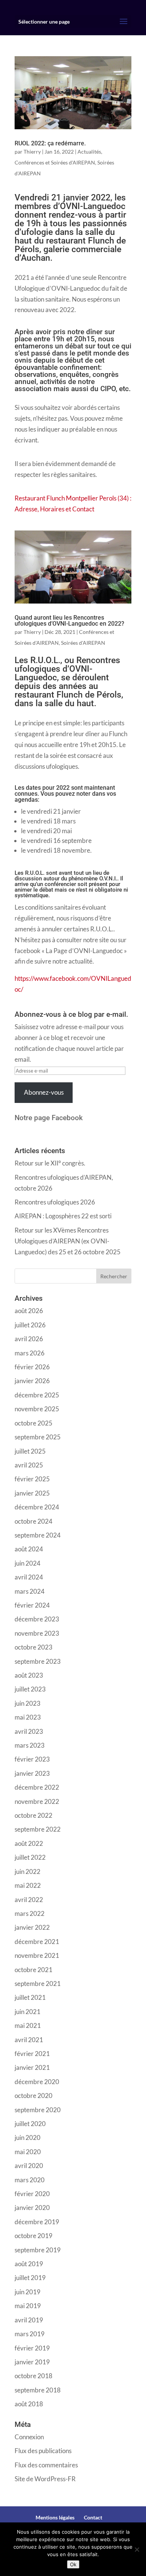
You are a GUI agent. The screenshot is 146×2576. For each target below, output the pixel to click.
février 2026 (32, 1367)
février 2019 (32, 2348)
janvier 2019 (32, 2362)
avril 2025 (29, 1465)
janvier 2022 (32, 1927)
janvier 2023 (32, 1773)
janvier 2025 (32, 1493)
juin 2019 (28, 2292)
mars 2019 (30, 2334)
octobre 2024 (34, 1521)
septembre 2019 (38, 2250)
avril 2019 (29, 2320)
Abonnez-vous (44, 1092)
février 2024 (32, 1605)
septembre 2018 (38, 2390)
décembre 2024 (37, 1507)
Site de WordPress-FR (45, 2479)
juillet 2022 (30, 1857)
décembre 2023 (37, 1619)
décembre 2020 (37, 2082)
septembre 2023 (38, 1661)
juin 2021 (28, 2012)
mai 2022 (28, 1885)
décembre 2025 (37, 1395)
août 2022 (29, 1843)
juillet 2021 (30, 1997)
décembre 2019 (37, 2222)
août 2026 (29, 1311)
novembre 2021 (37, 1955)
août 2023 (29, 1675)
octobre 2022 (34, 1815)
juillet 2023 (30, 1689)
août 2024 (29, 1549)
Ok (73, 2564)
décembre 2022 (37, 1787)
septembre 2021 (38, 1984)
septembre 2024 (38, 1535)
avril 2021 (29, 2040)
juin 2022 (28, 1871)
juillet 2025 (30, 1451)
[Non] (137, 2549)
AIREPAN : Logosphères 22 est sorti (63, 1216)
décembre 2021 (37, 1942)
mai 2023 (28, 1717)
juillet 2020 (30, 2124)
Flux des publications (43, 2451)
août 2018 (29, 2404)
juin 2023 (28, 1703)
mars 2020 (30, 2180)
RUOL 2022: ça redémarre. (50, 143)
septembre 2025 (38, 1437)
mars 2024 (30, 1591)
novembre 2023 (37, 1633)
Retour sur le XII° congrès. (50, 1163)
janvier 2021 (32, 2067)
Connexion (29, 2437)
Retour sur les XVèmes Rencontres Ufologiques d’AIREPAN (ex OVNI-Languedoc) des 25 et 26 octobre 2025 (68, 1241)
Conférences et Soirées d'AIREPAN (55, 162)
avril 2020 (29, 2166)
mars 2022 (30, 1913)
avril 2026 (29, 1339)
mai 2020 (28, 2152)
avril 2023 (29, 1731)
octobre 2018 (34, 2376)
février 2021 (32, 2054)
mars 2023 (30, 1745)
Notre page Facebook (49, 1118)
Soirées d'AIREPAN (83, 643)
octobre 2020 (34, 2096)
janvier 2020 (32, 2208)
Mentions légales (55, 2517)
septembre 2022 (38, 1829)
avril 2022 (29, 1900)
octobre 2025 (34, 1423)
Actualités (89, 152)
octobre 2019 (34, 2236)
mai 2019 (28, 2306)
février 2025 (32, 1479)
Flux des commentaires (46, 2465)
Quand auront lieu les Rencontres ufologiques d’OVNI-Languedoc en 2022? (69, 621)
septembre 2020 (38, 2110)
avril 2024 (29, 1577)
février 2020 (32, 2194)
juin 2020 (28, 2137)
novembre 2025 (37, 1409)
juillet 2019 (30, 2278)
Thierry (32, 152)
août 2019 (29, 2264)
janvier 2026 (32, 1381)
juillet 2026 (30, 1325)
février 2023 (32, 1759)
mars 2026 (30, 1353)
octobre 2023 (34, 1647)
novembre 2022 (37, 1801)
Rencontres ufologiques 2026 (55, 1202)
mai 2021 (28, 2025)
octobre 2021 (34, 1970)
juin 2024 (28, 1563)
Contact (93, 2517)
